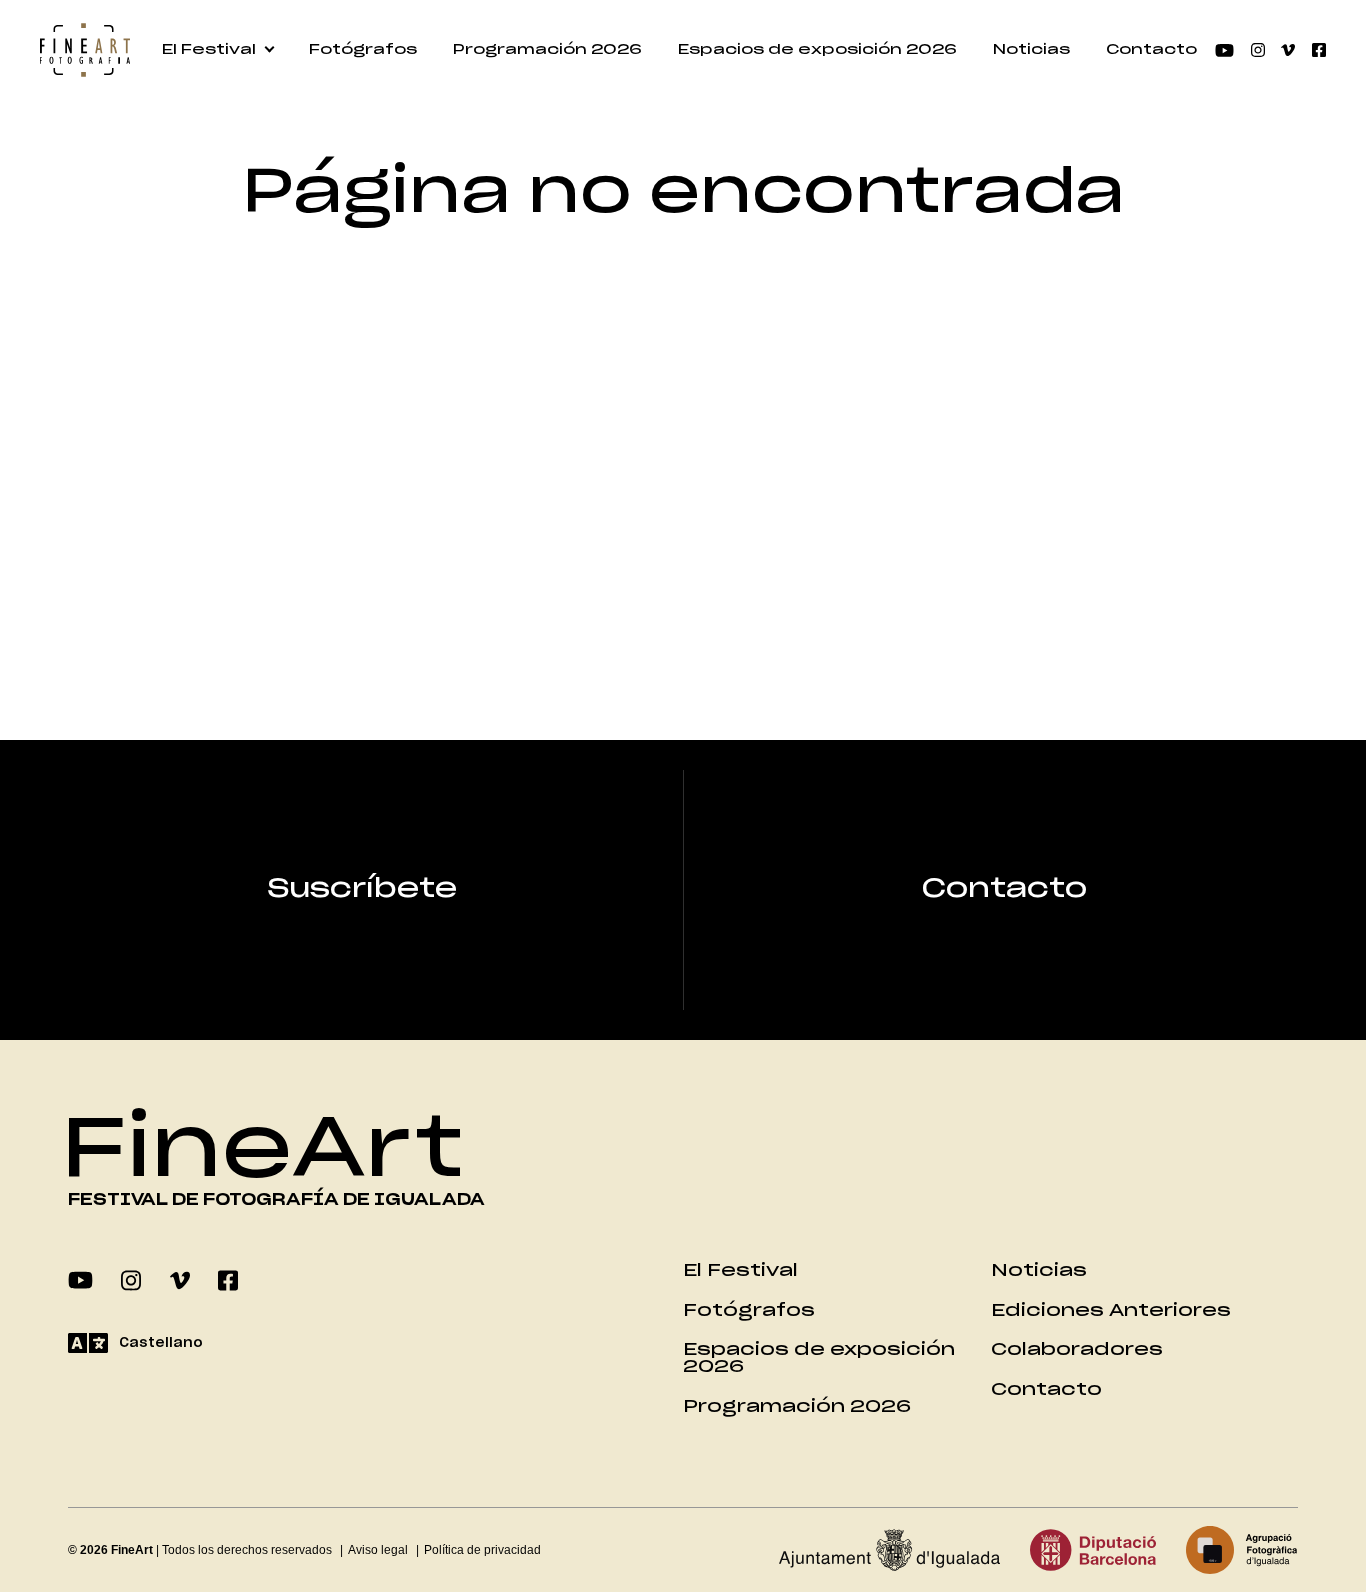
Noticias (1031, 50)
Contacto (1151, 50)
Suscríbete (362, 889)
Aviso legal (378, 1550)
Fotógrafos (363, 50)
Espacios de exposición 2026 (817, 50)
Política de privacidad (482, 1550)
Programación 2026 (547, 50)
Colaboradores (1077, 1349)
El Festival (209, 50)
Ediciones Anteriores (1111, 1310)
